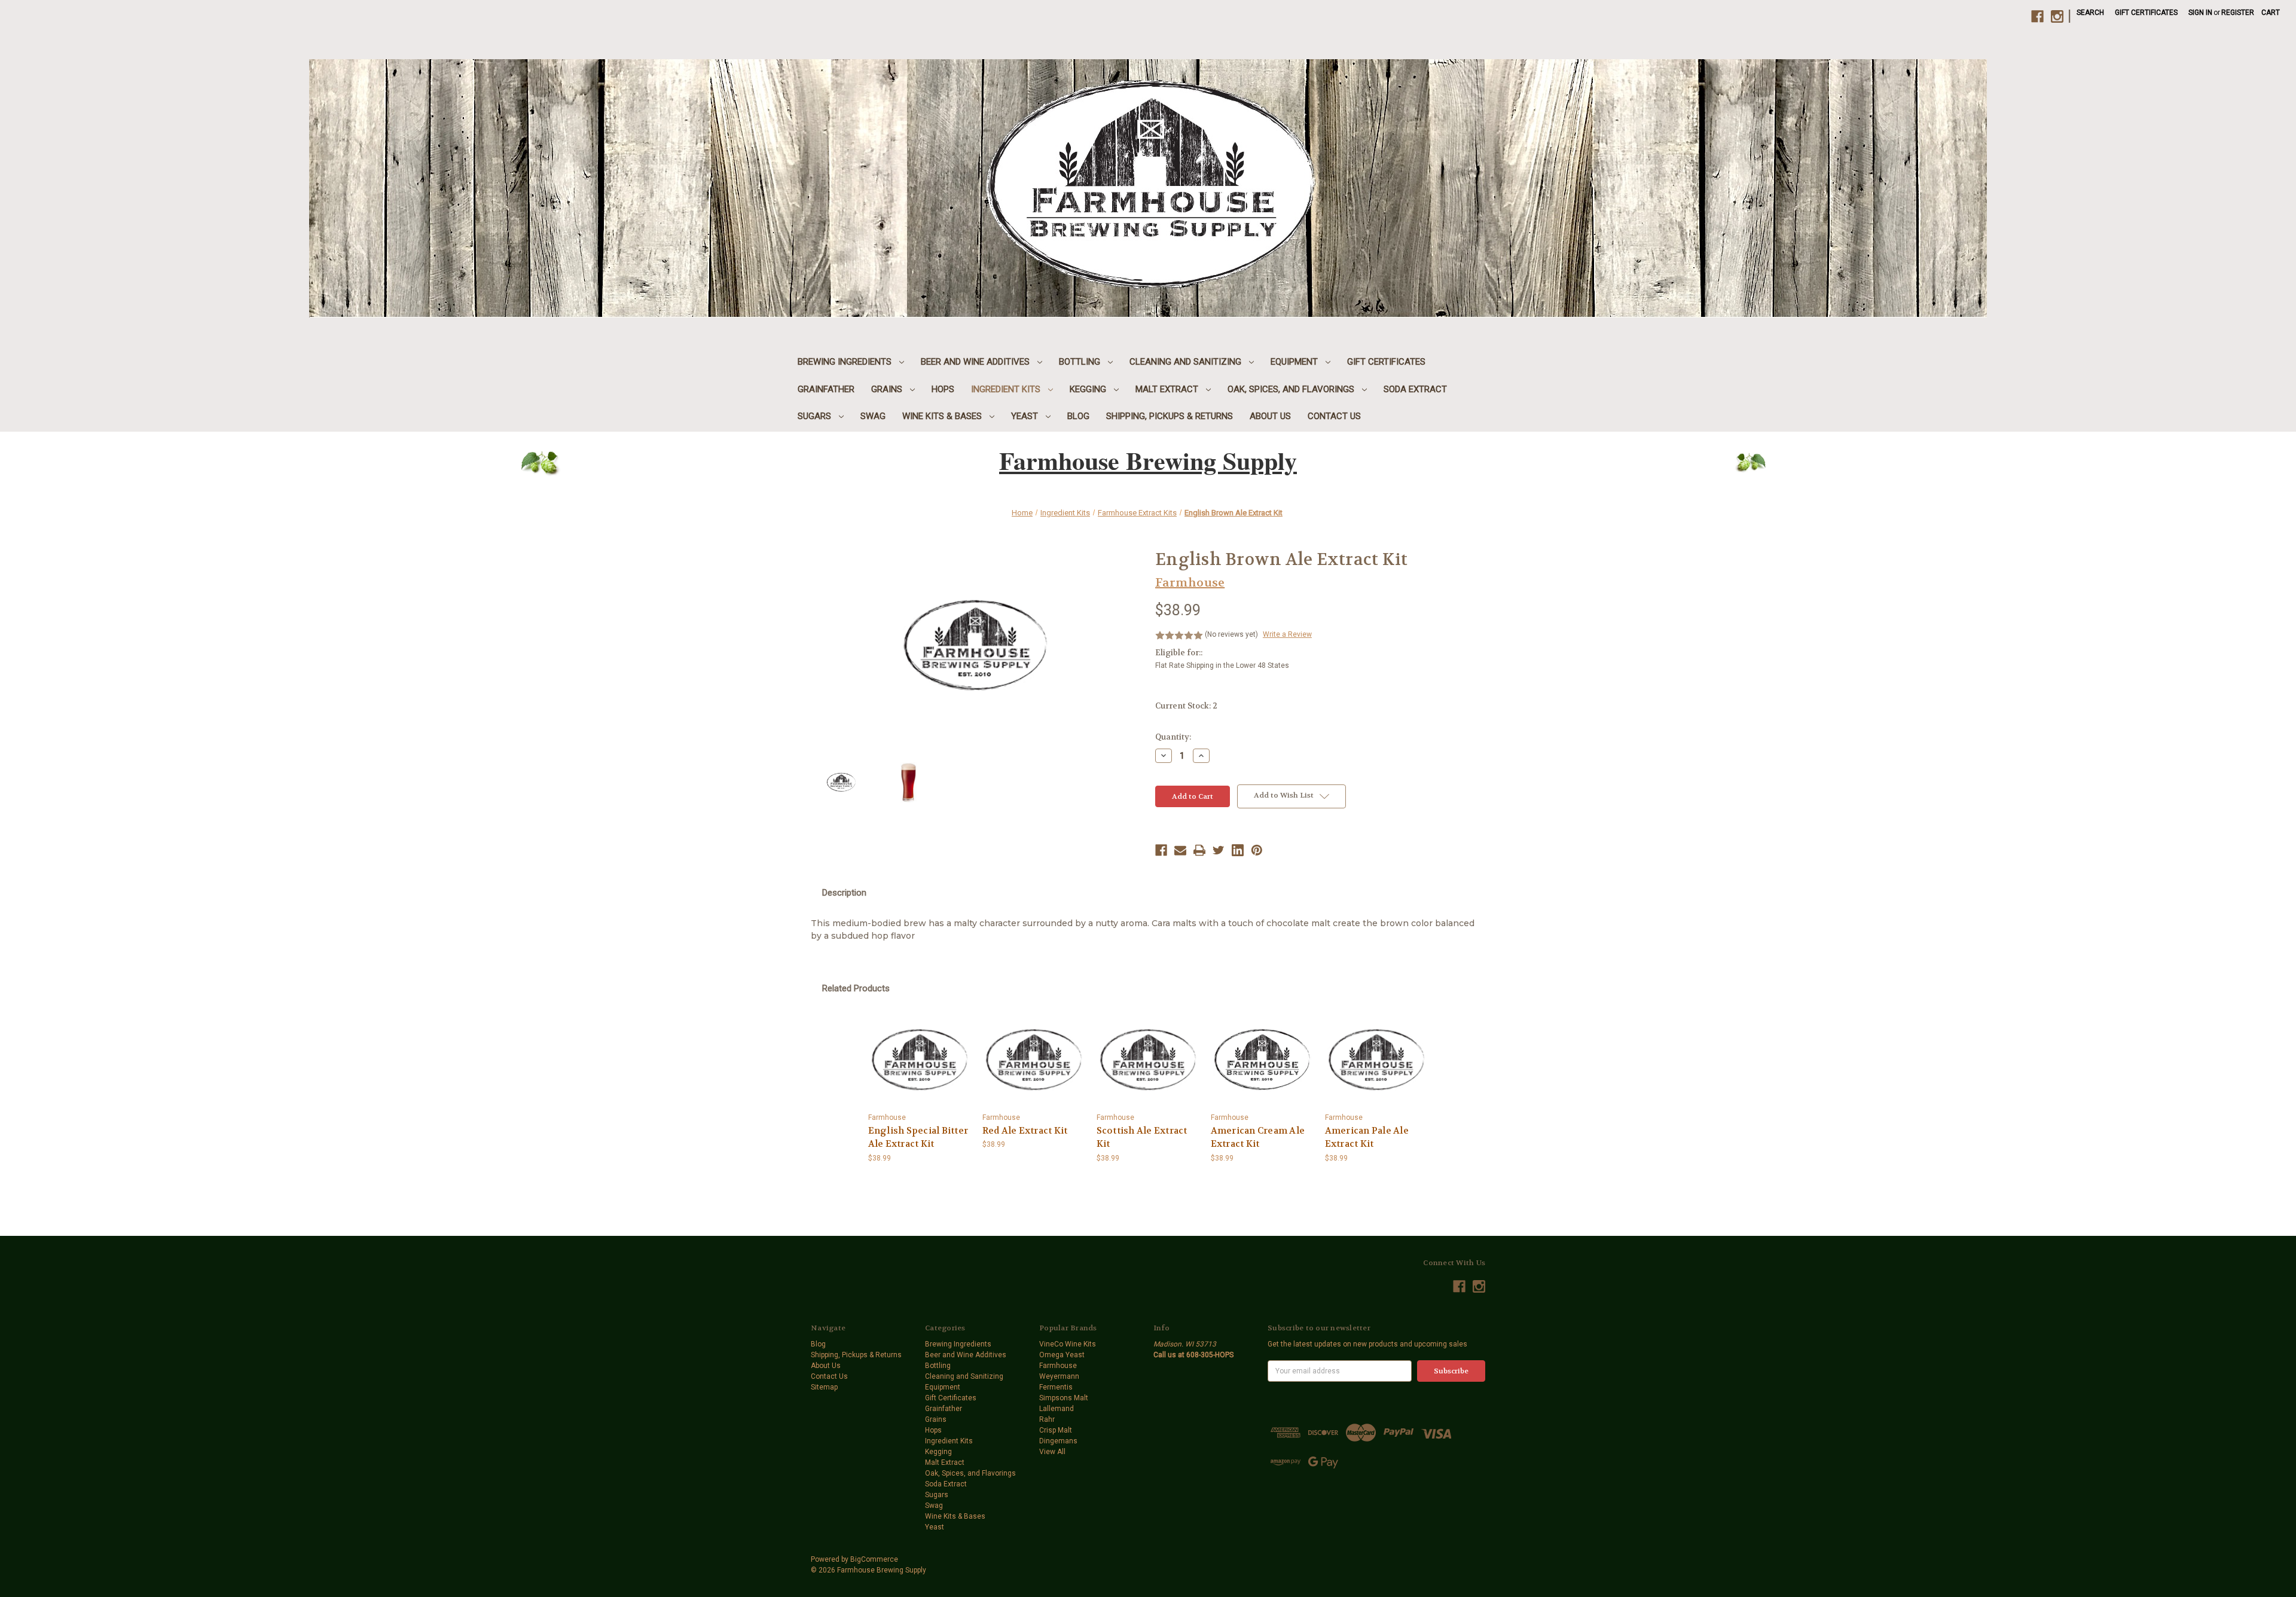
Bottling (1081, 362)
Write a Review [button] (1287, 634)
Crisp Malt (1056, 1430)
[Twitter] (1219, 850)
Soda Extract (1415, 389)
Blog (1078, 416)
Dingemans (1058, 1441)
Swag (873, 416)
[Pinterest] (1257, 850)
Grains (888, 389)
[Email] (1180, 850)
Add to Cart (920, 1060)
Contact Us (1334, 416)
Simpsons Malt (1064, 1398)
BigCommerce (874, 1559)
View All (1052, 1452)
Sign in (2200, 13)
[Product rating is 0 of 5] (1179, 636)
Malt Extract (1168, 389)
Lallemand (1057, 1409)
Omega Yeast (1062, 1355)
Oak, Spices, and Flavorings (1292, 389)
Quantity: (1173, 737)
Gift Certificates (2146, 13)
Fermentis (1056, 1387)
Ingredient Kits (1007, 389)
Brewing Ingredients (846, 362)
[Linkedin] (1238, 850)
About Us (1270, 416)
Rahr (1047, 1419)
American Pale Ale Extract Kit (1367, 1138)
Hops (943, 389)
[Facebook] (1161, 850)
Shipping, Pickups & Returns (1170, 416)
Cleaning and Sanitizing (1187, 362)
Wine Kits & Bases (943, 416)
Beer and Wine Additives (976, 362)
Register (2238, 13)
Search (2090, 13)
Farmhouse (1058, 1366)
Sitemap (824, 1387)
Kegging (1089, 389)
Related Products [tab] (856, 988)
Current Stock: (1186, 706)
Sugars (816, 416)
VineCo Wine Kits (1068, 1344)
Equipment (1295, 362)
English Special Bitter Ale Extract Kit (918, 1138)
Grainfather (826, 389)
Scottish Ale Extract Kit (1142, 1138)
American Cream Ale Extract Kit (1258, 1138)
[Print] (1199, 850)
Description (844, 893)
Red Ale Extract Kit (1025, 1131)
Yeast (1026, 416)
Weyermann (1059, 1376)
